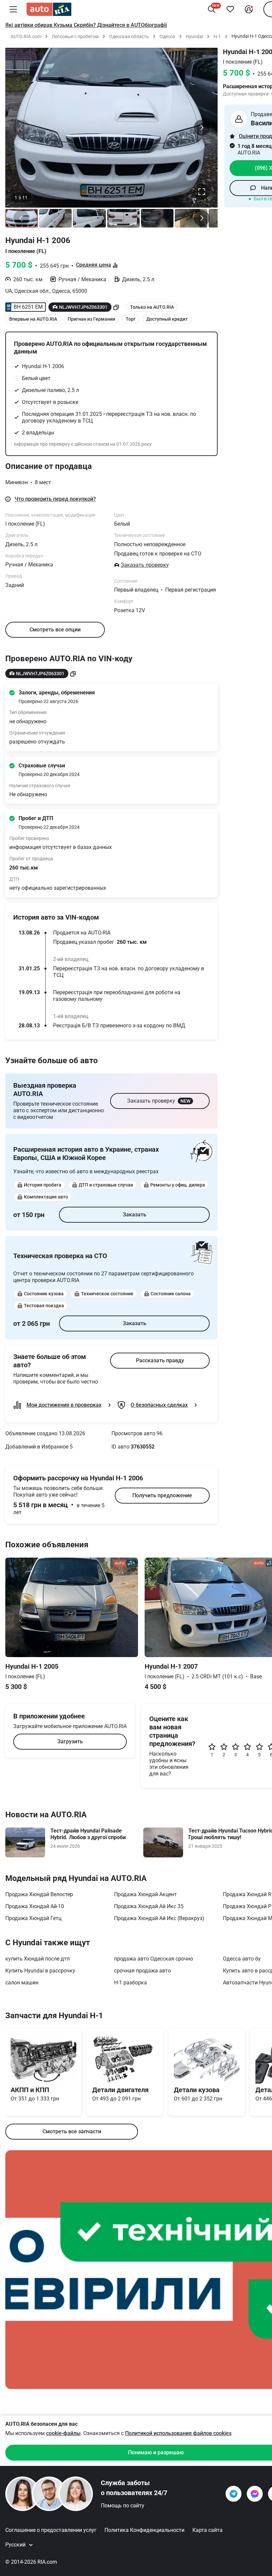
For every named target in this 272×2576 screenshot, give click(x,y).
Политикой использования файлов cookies (178, 2433)
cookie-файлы (63, 2433)
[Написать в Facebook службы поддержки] (255, 2494)
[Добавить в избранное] (230, 9)
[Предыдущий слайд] (21, 128)
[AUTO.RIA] (49, 9)
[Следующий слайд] (202, 128)
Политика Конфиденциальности (144, 2530)
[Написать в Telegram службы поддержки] (234, 2494)
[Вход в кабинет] (249, 9)
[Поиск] (212, 9)
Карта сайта (207, 2530)
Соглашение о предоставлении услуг (51, 2530)
